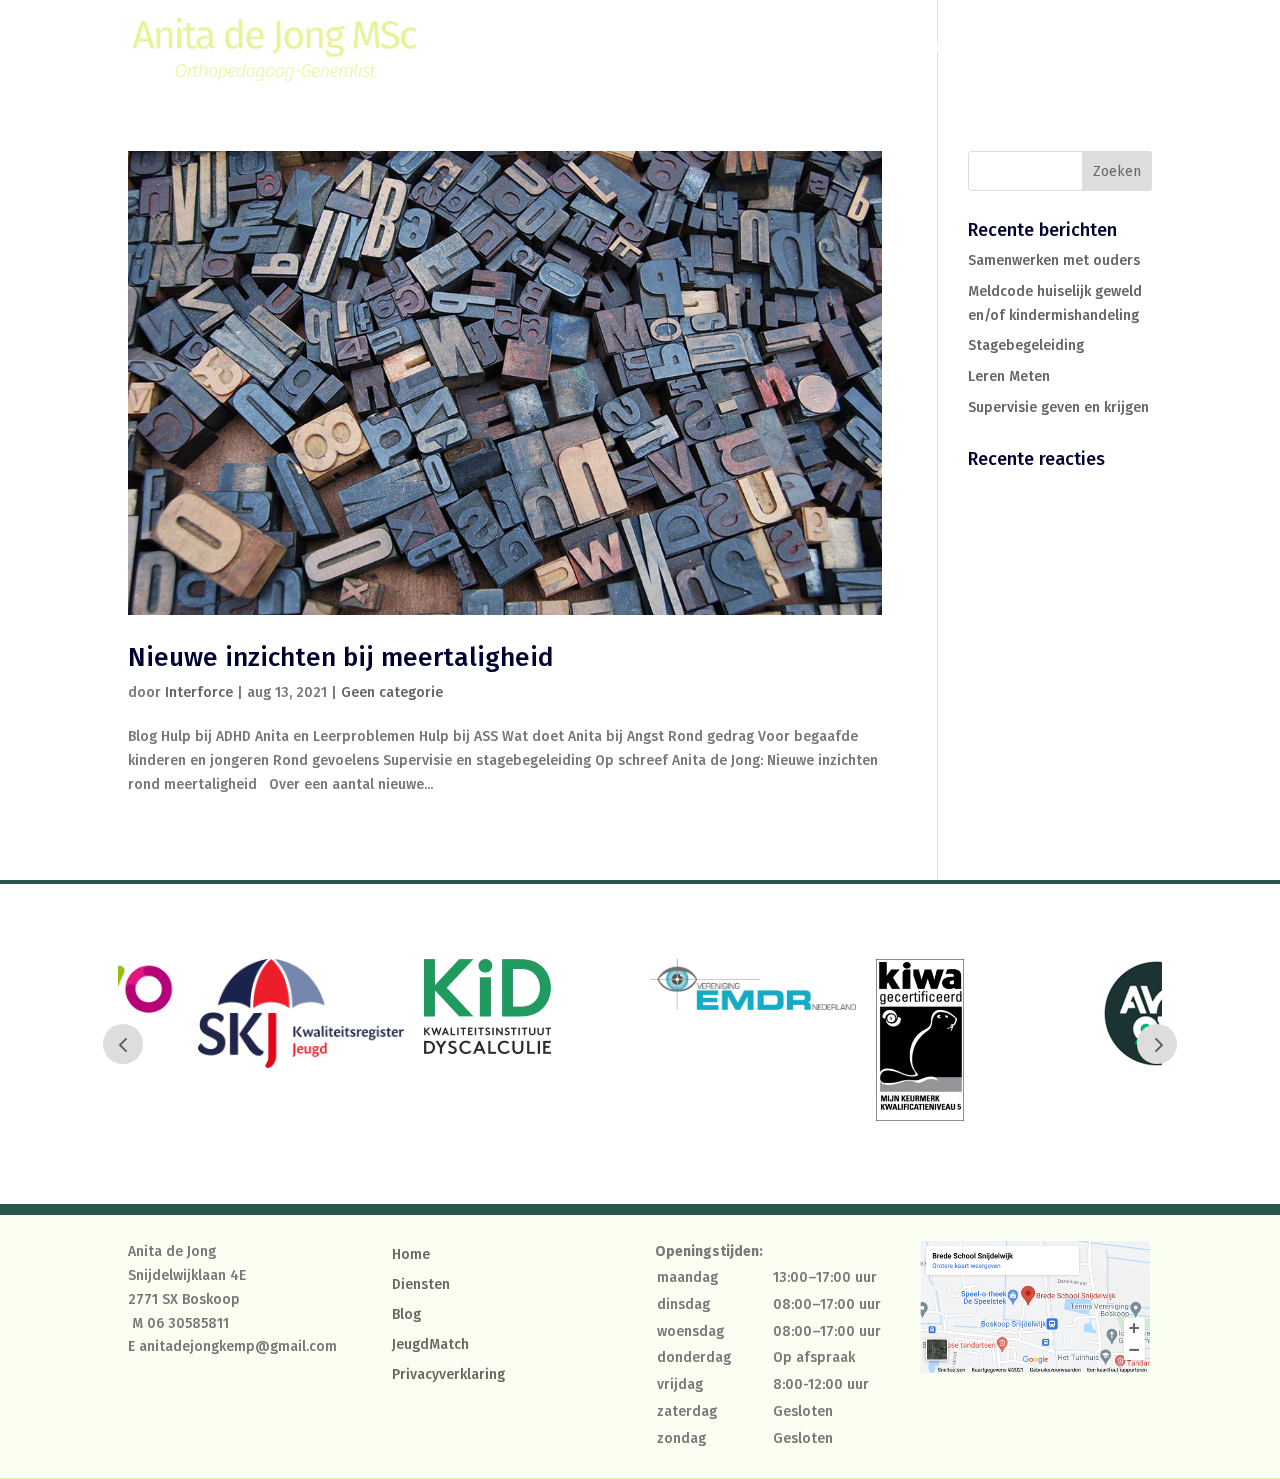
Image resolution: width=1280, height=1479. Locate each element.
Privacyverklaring (448, 1375)
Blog (999, 47)
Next (1157, 1044)
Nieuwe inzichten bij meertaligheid (341, 657)
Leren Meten (1009, 376)
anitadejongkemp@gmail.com (238, 1346)
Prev (123, 1044)
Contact (1066, 47)
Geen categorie (392, 692)
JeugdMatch (430, 1345)
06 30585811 (188, 1323)
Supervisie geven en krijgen (1058, 407)
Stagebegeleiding (1026, 345)
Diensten (908, 47)
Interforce (199, 692)
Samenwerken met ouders (1054, 260)
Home (833, 47)
